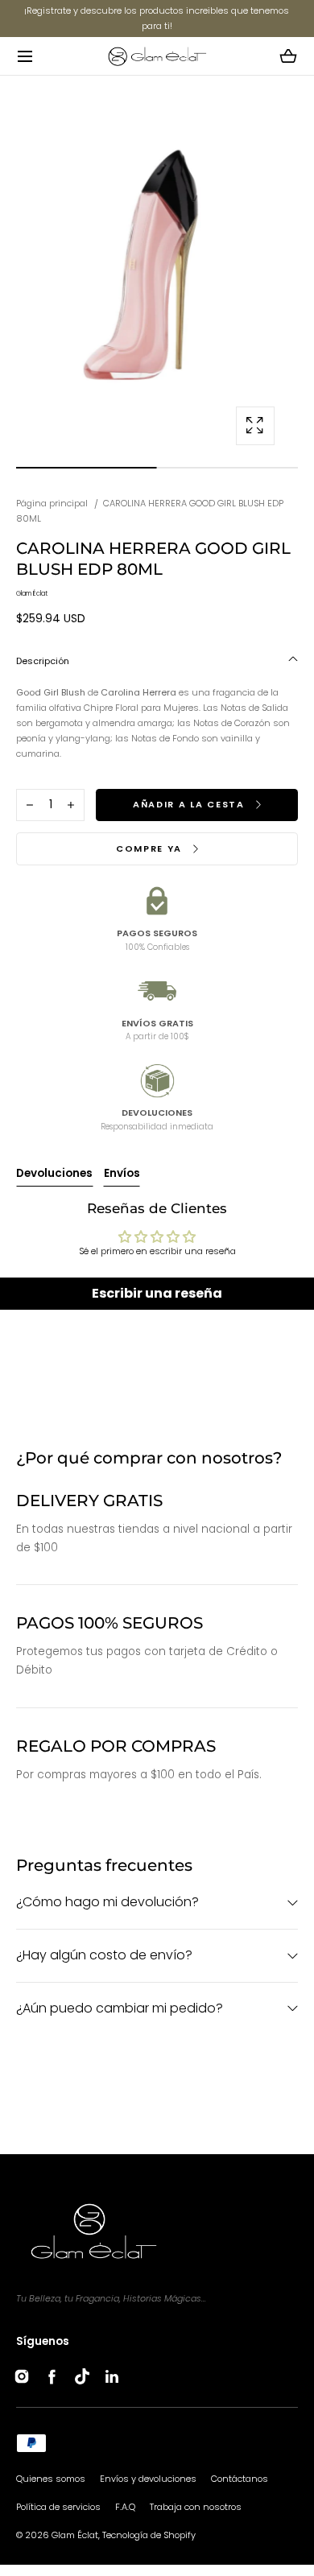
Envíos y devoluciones (148, 2479)
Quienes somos (51, 2479)
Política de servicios (58, 2507)
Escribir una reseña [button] (157, 1293)
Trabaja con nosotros (196, 2507)
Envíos (122, 1173)
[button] (25, 56)
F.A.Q (125, 2507)
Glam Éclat (75, 2535)
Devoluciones (54, 1173)
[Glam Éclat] (157, 56)
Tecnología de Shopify (149, 2535)
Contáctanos (240, 2479)
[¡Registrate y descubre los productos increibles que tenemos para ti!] (157, 19)
